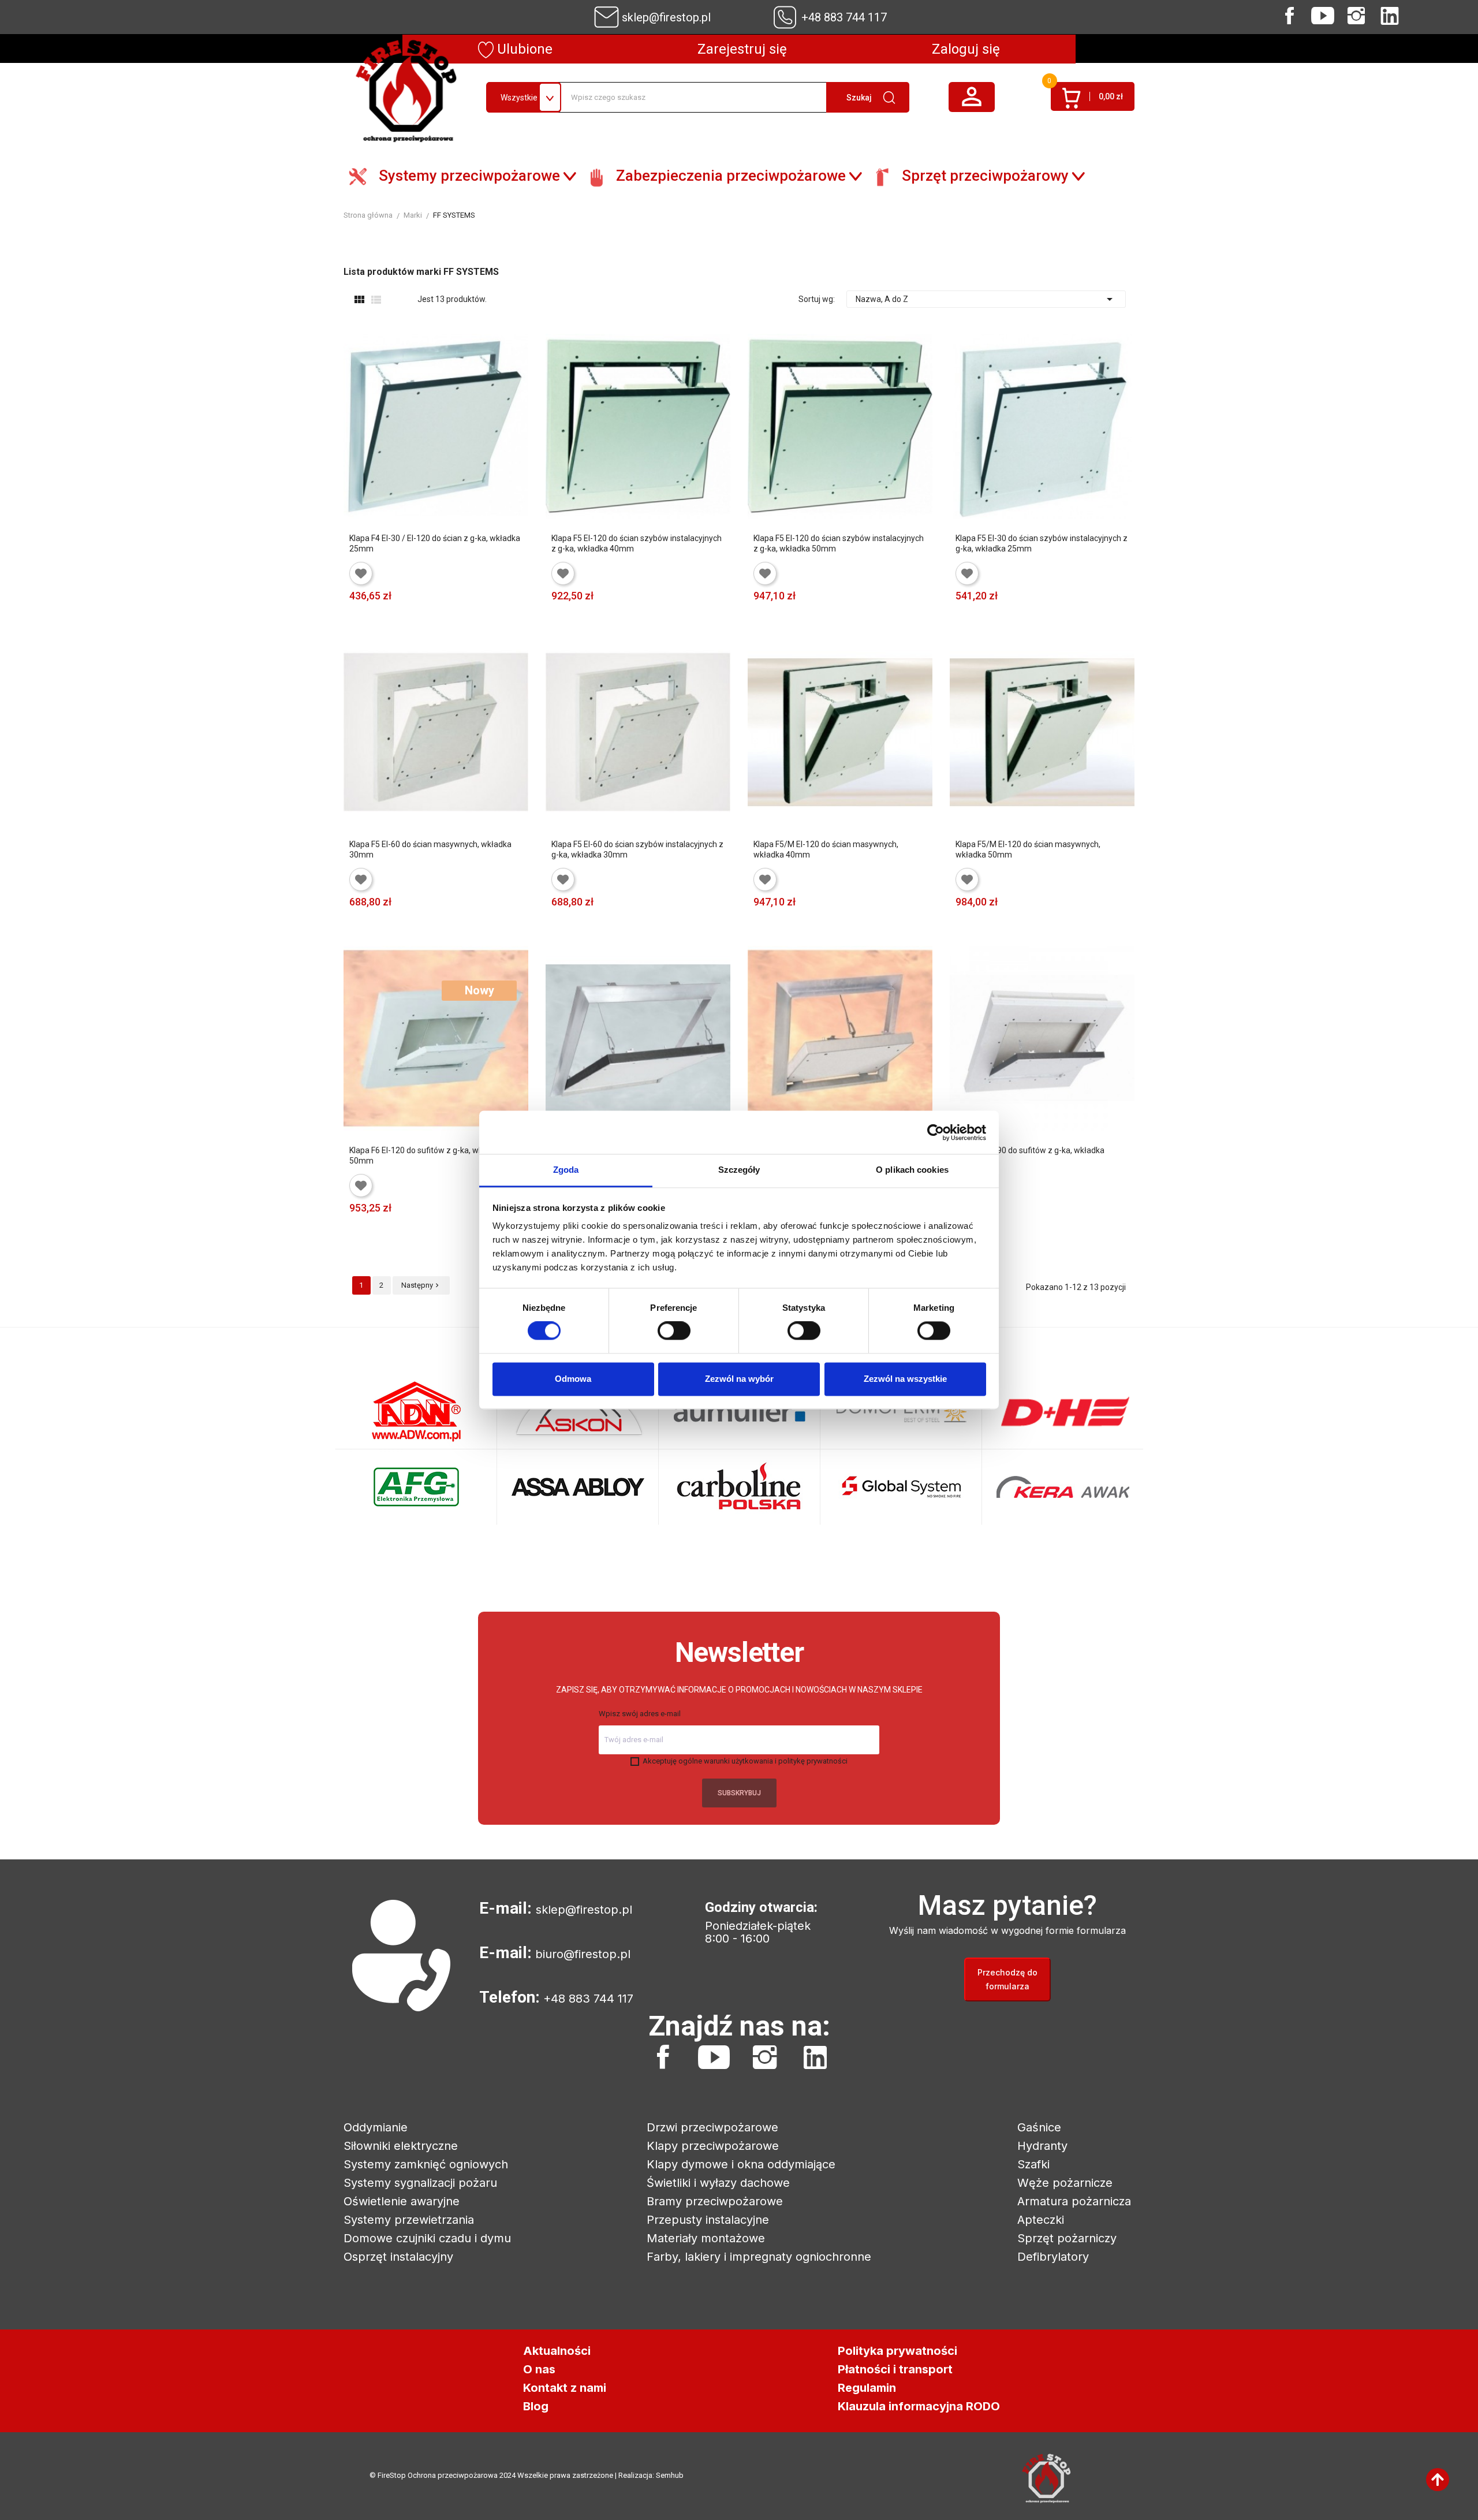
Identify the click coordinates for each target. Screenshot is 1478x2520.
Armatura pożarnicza (1074, 2201)
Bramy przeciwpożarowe (715, 2201)
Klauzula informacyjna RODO (919, 2406)
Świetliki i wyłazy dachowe (718, 2183)
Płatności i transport (895, 2369)
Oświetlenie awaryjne (402, 2201)
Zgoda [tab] (566, 1170)
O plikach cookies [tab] (912, 1170)
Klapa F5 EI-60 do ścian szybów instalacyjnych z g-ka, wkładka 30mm (637, 849)
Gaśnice (1039, 2127)
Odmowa (573, 1379)
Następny (421, 1285)
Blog (536, 2406)
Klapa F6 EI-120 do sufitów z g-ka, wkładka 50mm (426, 1155)
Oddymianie (376, 2127)
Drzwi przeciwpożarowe (712, 2127)
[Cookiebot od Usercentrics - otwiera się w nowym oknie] (936, 1132)
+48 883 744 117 (844, 17)
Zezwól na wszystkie (905, 1379)
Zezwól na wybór (739, 1379)
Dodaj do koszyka (367, 613)
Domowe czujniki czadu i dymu (427, 2238)
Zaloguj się (966, 49)
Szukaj (859, 98)
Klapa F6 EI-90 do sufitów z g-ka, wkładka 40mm (1030, 1155)
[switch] (674, 1331)
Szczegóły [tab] (739, 1170)
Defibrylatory (1053, 2257)
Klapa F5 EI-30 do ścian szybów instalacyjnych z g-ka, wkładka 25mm (1042, 543)
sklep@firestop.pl (666, 17)
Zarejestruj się (742, 49)
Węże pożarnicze (1065, 2183)
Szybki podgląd (490, 613)
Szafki (1033, 2164)
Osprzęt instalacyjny (398, 2257)
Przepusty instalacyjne (708, 2220)
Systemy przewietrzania (409, 2220)
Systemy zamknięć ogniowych (426, 2164)
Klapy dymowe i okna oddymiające (741, 2164)
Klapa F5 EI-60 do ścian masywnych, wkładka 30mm (430, 849)
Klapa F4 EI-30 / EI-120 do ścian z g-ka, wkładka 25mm (435, 543)
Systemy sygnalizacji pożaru (420, 2183)
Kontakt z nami (565, 2388)
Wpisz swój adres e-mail (640, 1714)
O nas (539, 2369)
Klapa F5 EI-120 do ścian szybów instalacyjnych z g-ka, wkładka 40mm (637, 543)
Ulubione (523, 49)
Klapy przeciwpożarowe (713, 2146)
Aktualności (557, 2351)
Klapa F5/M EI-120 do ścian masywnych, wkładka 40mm (826, 849)
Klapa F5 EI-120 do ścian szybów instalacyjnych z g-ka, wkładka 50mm (839, 543)
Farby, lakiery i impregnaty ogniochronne (759, 2257)
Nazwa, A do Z (986, 299)
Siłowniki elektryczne (401, 2146)
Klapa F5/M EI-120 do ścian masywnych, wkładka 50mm (1028, 849)
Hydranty (1042, 2146)
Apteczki (1041, 2220)
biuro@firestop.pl (583, 1954)
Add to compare (455, 613)
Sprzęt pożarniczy (1067, 2238)
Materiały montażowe (706, 2238)
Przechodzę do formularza (1007, 1979)
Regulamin (867, 2388)
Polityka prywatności (897, 2351)
